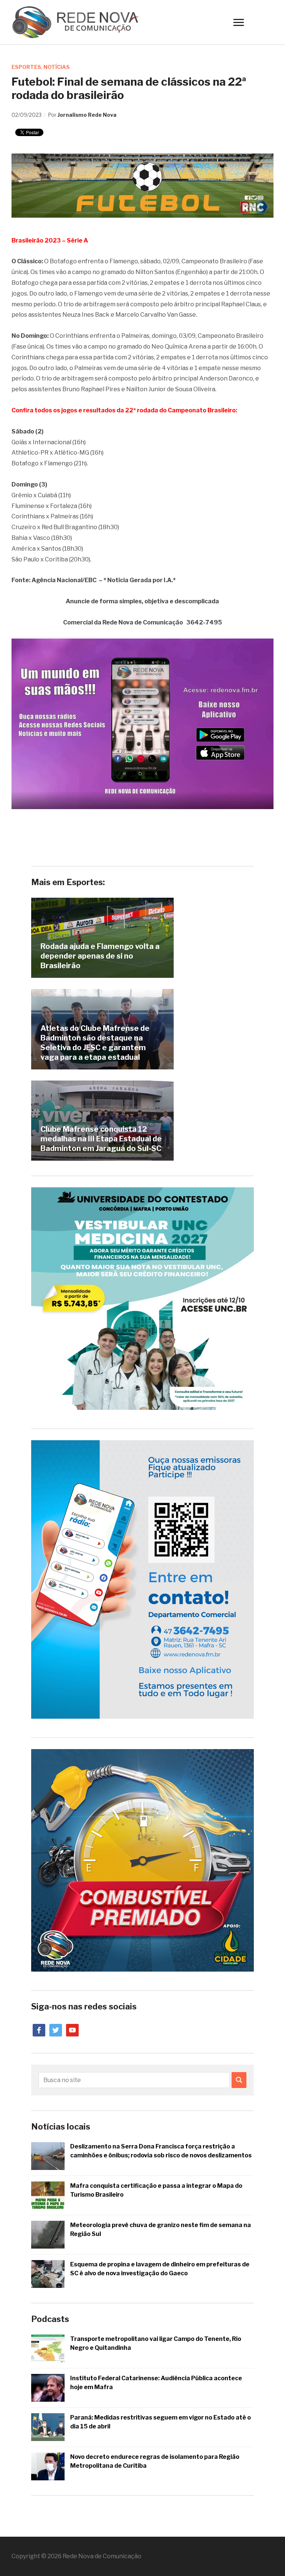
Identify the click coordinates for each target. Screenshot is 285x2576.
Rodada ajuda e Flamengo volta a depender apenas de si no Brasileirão (100, 956)
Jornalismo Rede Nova (87, 115)
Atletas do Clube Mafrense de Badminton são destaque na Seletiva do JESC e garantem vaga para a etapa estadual (95, 1043)
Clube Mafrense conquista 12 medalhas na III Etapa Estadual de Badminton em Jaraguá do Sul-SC (101, 1139)
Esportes (26, 67)
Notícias (57, 67)
